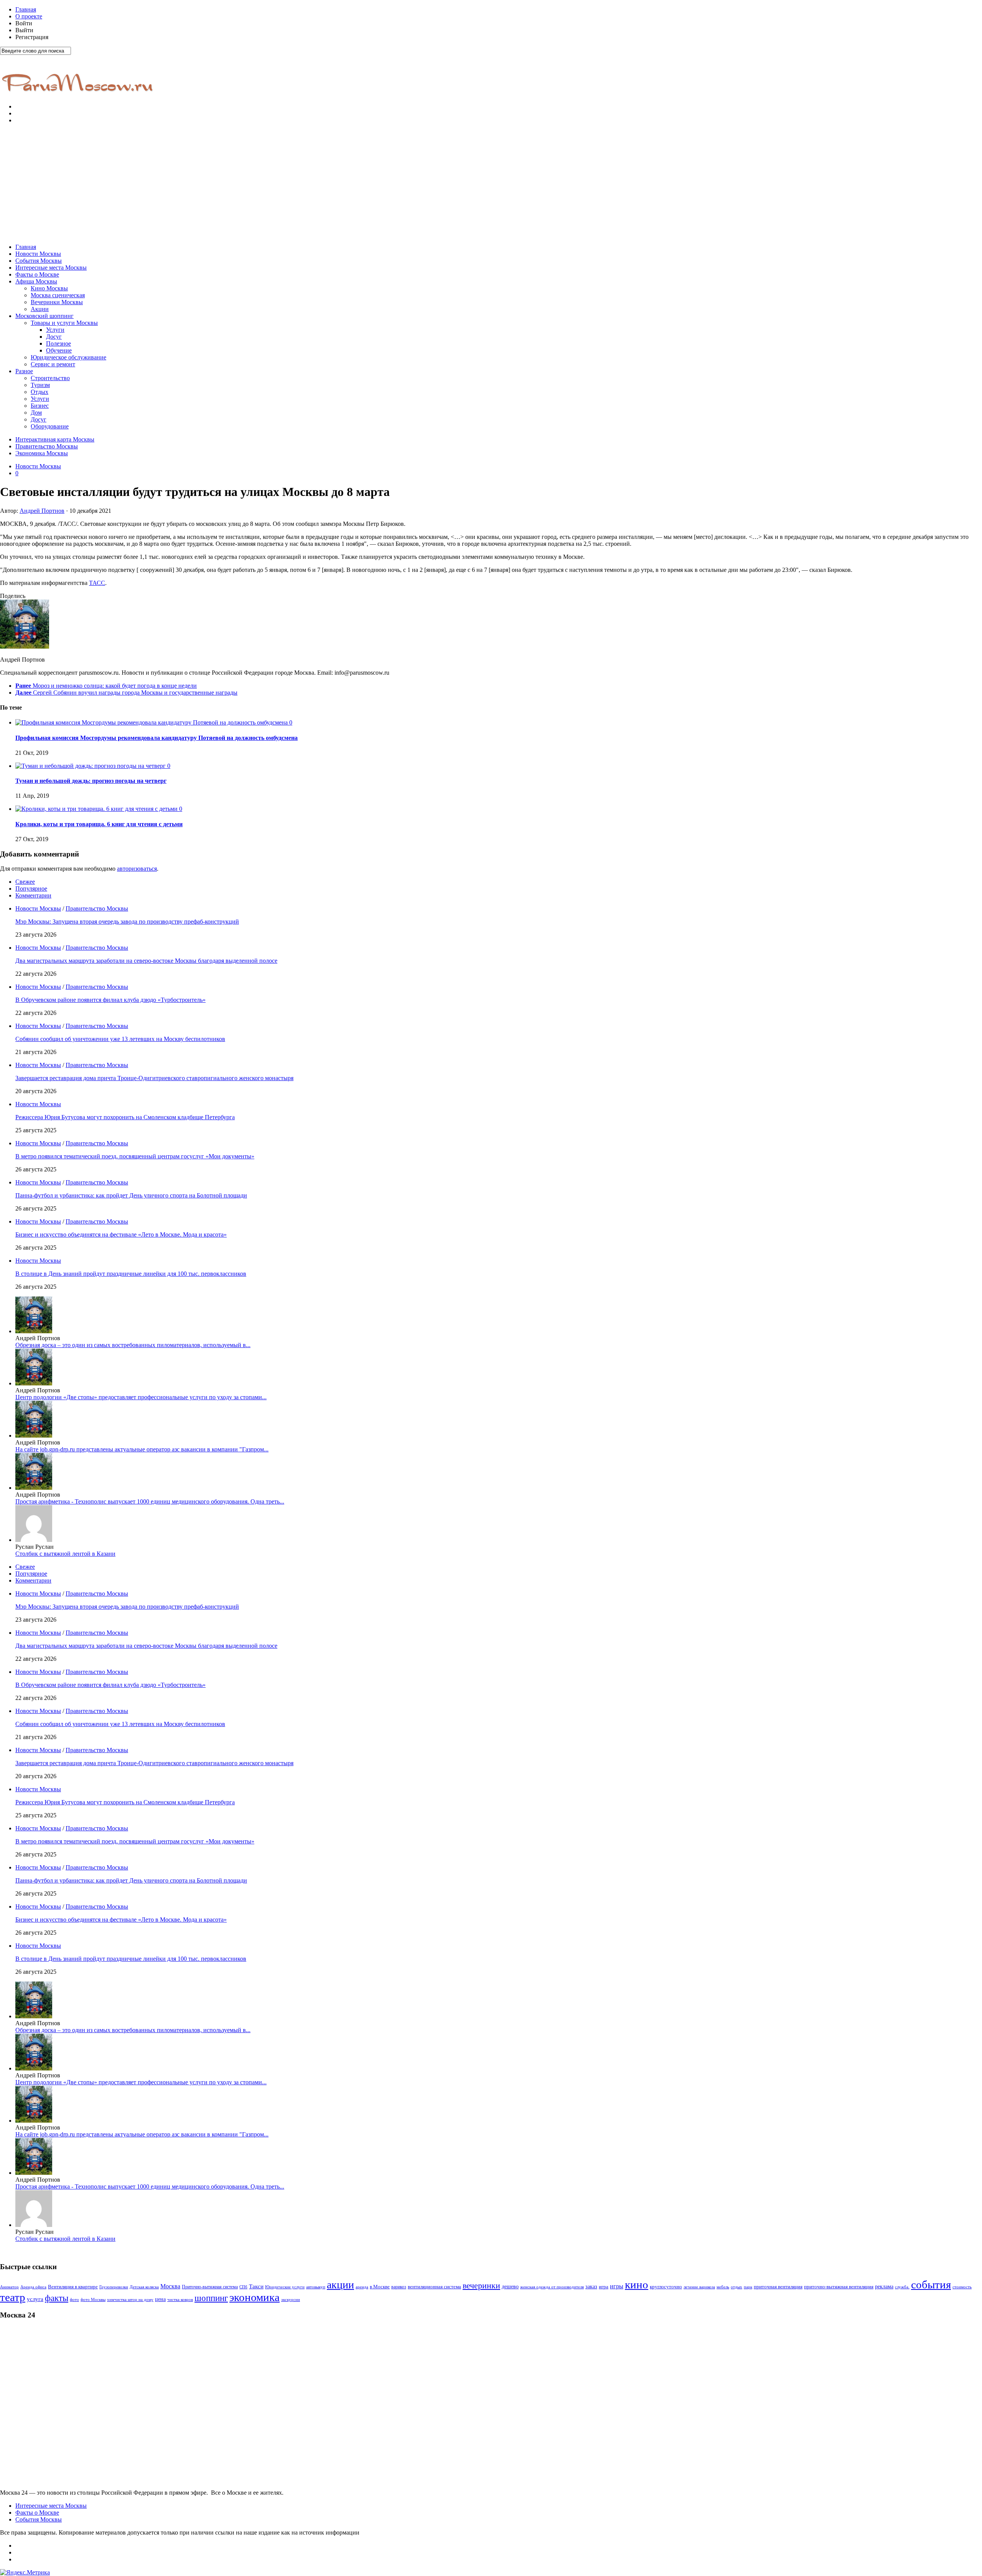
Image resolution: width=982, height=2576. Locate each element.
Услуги (55, 330)
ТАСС (97, 583)
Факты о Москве (37, 274)
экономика (255, 2297)
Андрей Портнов (42, 511)
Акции (40, 309)
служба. (902, 2287)
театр (13, 2297)
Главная (26, 9)
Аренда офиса (33, 2287)
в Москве (380, 2287)
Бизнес (40, 406)
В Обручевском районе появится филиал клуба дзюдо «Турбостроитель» (110, 1000)
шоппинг (211, 2298)
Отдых (40, 392)
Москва (170, 2286)
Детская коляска (144, 2287)
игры (617, 2286)
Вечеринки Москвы (57, 302)
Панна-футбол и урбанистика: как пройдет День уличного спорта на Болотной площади (131, 1195)
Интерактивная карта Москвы (55, 439)
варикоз (399, 2287)
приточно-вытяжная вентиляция (839, 2287)
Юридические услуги (285, 2287)
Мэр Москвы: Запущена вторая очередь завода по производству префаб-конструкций (127, 922)
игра (604, 2287)
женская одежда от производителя (552, 2287)
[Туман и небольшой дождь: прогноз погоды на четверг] (91, 766)
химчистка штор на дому (130, 2300)
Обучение (59, 350)
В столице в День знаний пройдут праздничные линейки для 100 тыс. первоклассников (131, 1274)
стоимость (962, 2287)
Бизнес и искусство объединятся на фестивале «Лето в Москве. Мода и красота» (121, 1234)
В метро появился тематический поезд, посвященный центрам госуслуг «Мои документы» (135, 1156)
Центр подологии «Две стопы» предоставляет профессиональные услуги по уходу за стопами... (141, 1397)
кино (637, 2284)
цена (160, 2299)
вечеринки (481, 2285)
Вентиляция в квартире (73, 2287)
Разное (24, 371)
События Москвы (39, 261)
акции (340, 2285)
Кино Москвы (49, 288)
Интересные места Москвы (51, 268)
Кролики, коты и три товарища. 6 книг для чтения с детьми (99, 824)
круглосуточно (666, 2287)
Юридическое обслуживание (68, 357)
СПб (243, 2287)
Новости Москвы (38, 254)
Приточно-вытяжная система (210, 2287)
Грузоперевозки (114, 2287)
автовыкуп (316, 2287)
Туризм (40, 385)
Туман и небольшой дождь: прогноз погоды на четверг (91, 781)
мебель (723, 2287)
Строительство (50, 378)
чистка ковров (180, 2300)
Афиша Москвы (36, 281)
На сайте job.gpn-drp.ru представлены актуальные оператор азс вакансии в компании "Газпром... (142, 1449)
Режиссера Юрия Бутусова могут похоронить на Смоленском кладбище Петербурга (125, 1117)
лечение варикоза (699, 2287)
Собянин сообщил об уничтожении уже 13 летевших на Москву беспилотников (120, 1039)
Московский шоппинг (44, 316)
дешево (510, 2286)
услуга (35, 2299)
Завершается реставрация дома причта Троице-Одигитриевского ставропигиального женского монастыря (154, 1078)
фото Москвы (93, 2300)
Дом (36, 413)
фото (74, 2300)
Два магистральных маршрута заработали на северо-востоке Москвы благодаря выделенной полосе (146, 961)
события (931, 2284)
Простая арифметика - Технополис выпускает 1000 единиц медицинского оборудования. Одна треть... (150, 1501)
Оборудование (50, 426)
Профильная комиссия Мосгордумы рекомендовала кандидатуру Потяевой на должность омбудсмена (157, 738)
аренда (362, 2287)
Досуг (54, 337)
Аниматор (9, 2287)
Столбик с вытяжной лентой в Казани (65, 1554)
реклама (884, 2287)
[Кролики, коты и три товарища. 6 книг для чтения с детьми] (97, 809)
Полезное (58, 343)
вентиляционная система (434, 2287)
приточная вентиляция (778, 2287)
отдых (736, 2287)
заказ (591, 2286)
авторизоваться (137, 869)
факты (57, 2298)
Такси (256, 2286)
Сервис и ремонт (53, 364)
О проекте (29, 16)
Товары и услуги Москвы (64, 323)
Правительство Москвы (47, 446)
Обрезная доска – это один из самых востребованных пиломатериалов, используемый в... (133, 1345)
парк (748, 2287)
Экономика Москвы (42, 453)
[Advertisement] (491, 184)
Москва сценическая (58, 295)
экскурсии (291, 2300)
